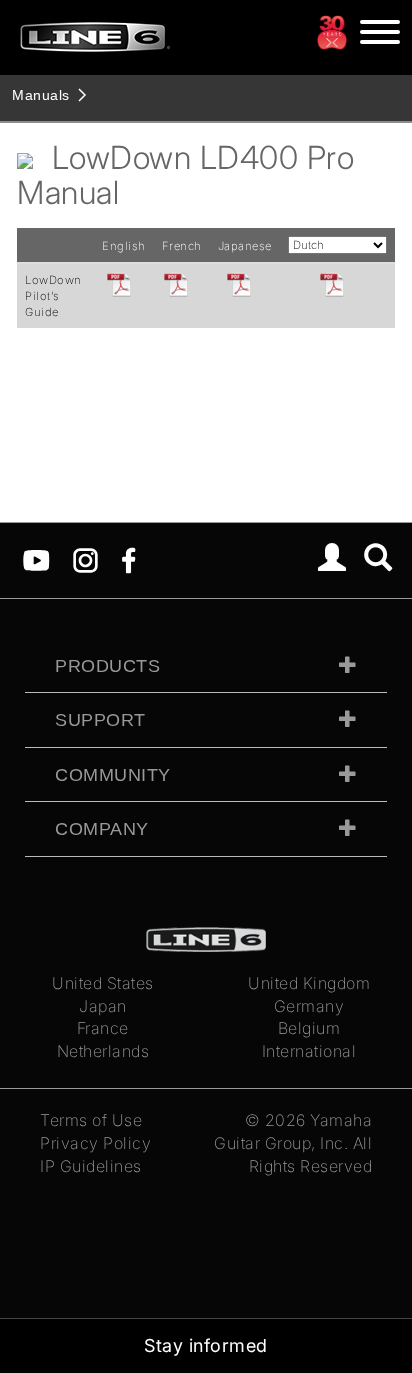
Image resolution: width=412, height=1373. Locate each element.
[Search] (378, 560)
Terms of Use (91, 1120)
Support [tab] (100, 720)
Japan (103, 1006)
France (103, 1028)
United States (103, 983)
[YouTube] (36, 559)
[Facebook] (128, 559)
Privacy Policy (95, 1143)
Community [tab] (113, 775)
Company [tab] (102, 829)
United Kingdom (309, 983)
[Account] (332, 560)
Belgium (309, 1028)
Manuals (41, 95)
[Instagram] (85, 559)
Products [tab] (107, 666)
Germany (309, 1006)
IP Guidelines (91, 1166)
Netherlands (103, 1051)
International (309, 1051)
